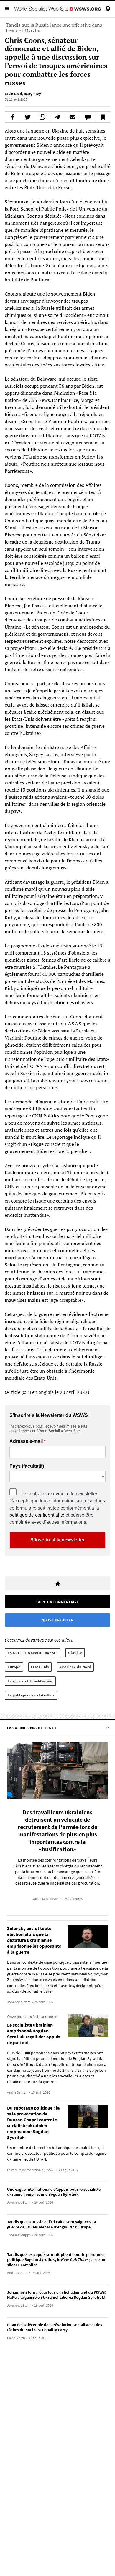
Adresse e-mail (26, 1441)
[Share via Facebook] (13, 117)
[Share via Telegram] (57, 117)
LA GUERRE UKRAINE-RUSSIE (33, 1653)
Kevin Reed (13, 94)
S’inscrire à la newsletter (57, 1540)
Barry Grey (32, 94)
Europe (14, 1667)
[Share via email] (73, 117)
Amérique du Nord (75, 1667)
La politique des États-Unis (31, 1695)
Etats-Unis (40, 1667)
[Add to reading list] (103, 117)
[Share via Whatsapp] (43, 117)
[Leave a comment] (88, 117)
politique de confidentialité (37, 1515)
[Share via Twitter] (28, 117)
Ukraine (75, 1653)
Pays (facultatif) (27, 1466)
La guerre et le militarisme (30, 1681)
